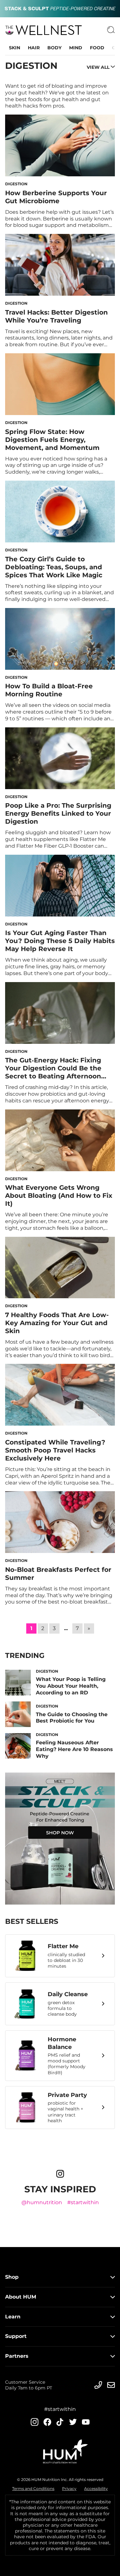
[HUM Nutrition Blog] (60, 9)
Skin (15, 48)
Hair (34, 48)
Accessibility (96, 2488)
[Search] (111, 30)
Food (97, 48)
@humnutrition (42, 2202)
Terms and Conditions (33, 2488)
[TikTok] (60, 2422)
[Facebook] (47, 2422)
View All (98, 67)
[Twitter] (73, 2422)
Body (54, 48)
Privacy (69, 2488)
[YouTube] (86, 2422)
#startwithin (83, 2202)
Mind (76, 48)
